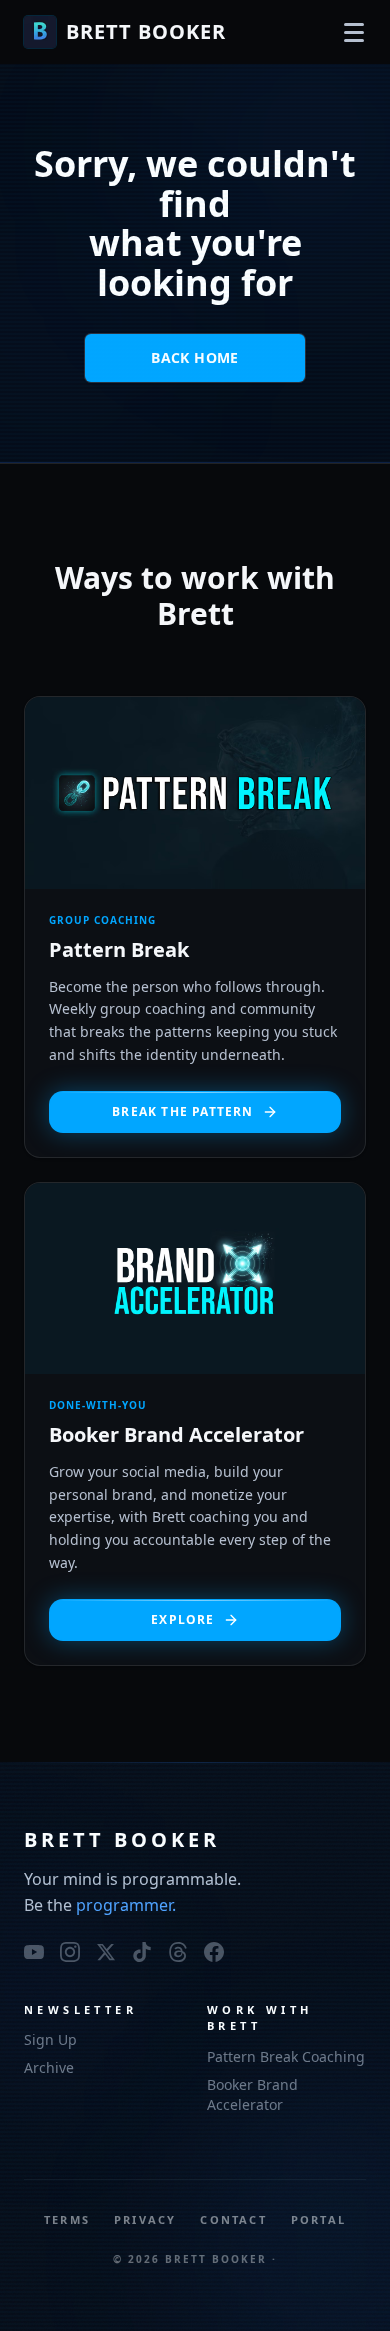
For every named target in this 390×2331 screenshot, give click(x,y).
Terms (67, 2219)
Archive (49, 2067)
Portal (318, 2219)
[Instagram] (70, 1952)
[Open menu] (354, 32)
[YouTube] (34, 1952)
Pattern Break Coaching (286, 2056)
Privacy (145, 2219)
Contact (233, 2219)
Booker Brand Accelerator (252, 2094)
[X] (106, 1952)
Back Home (194, 357)
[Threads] (178, 1952)
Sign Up (50, 2039)
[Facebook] (214, 1952)
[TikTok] (142, 1952)
